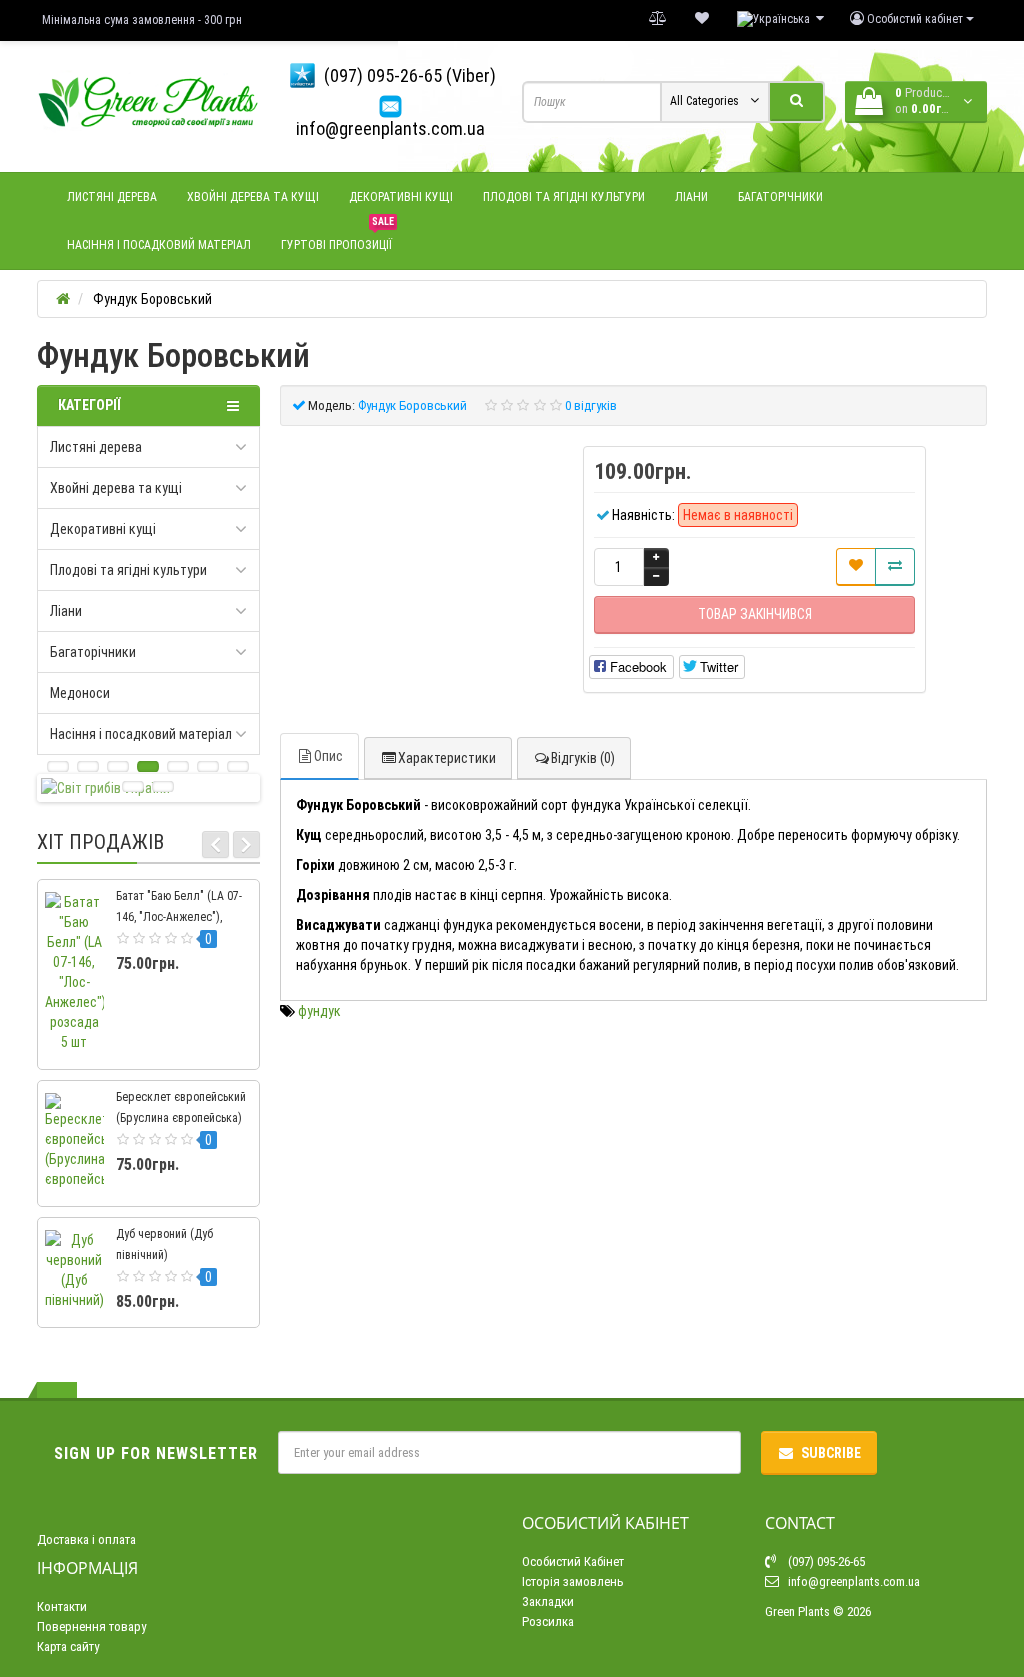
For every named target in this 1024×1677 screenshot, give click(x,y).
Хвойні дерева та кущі (253, 197)
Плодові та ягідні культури (564, 197)
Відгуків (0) (583, 758)
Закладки (548, 1601)
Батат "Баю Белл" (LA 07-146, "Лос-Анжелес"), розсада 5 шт (179, 917)
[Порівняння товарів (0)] (658, 19)
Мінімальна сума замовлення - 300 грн (142, 20)
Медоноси (80, 693)
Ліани (691, 197)
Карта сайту (68, 1646)
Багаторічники (780, 197)
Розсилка (548, 1621)
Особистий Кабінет (573, 1561)
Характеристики (447, 758)
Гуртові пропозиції (337, 236)
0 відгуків (591, 405)
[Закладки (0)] (702, 19)
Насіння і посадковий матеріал (159, 245)
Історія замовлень (573, 1581)
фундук (319, 1011)
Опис (328, 756)
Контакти (62, 1606)
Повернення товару (91, 1626)
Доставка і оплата (86, 1539)
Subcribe (831, 1453)
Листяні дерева (112, 197)
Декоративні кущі (401, 197)
